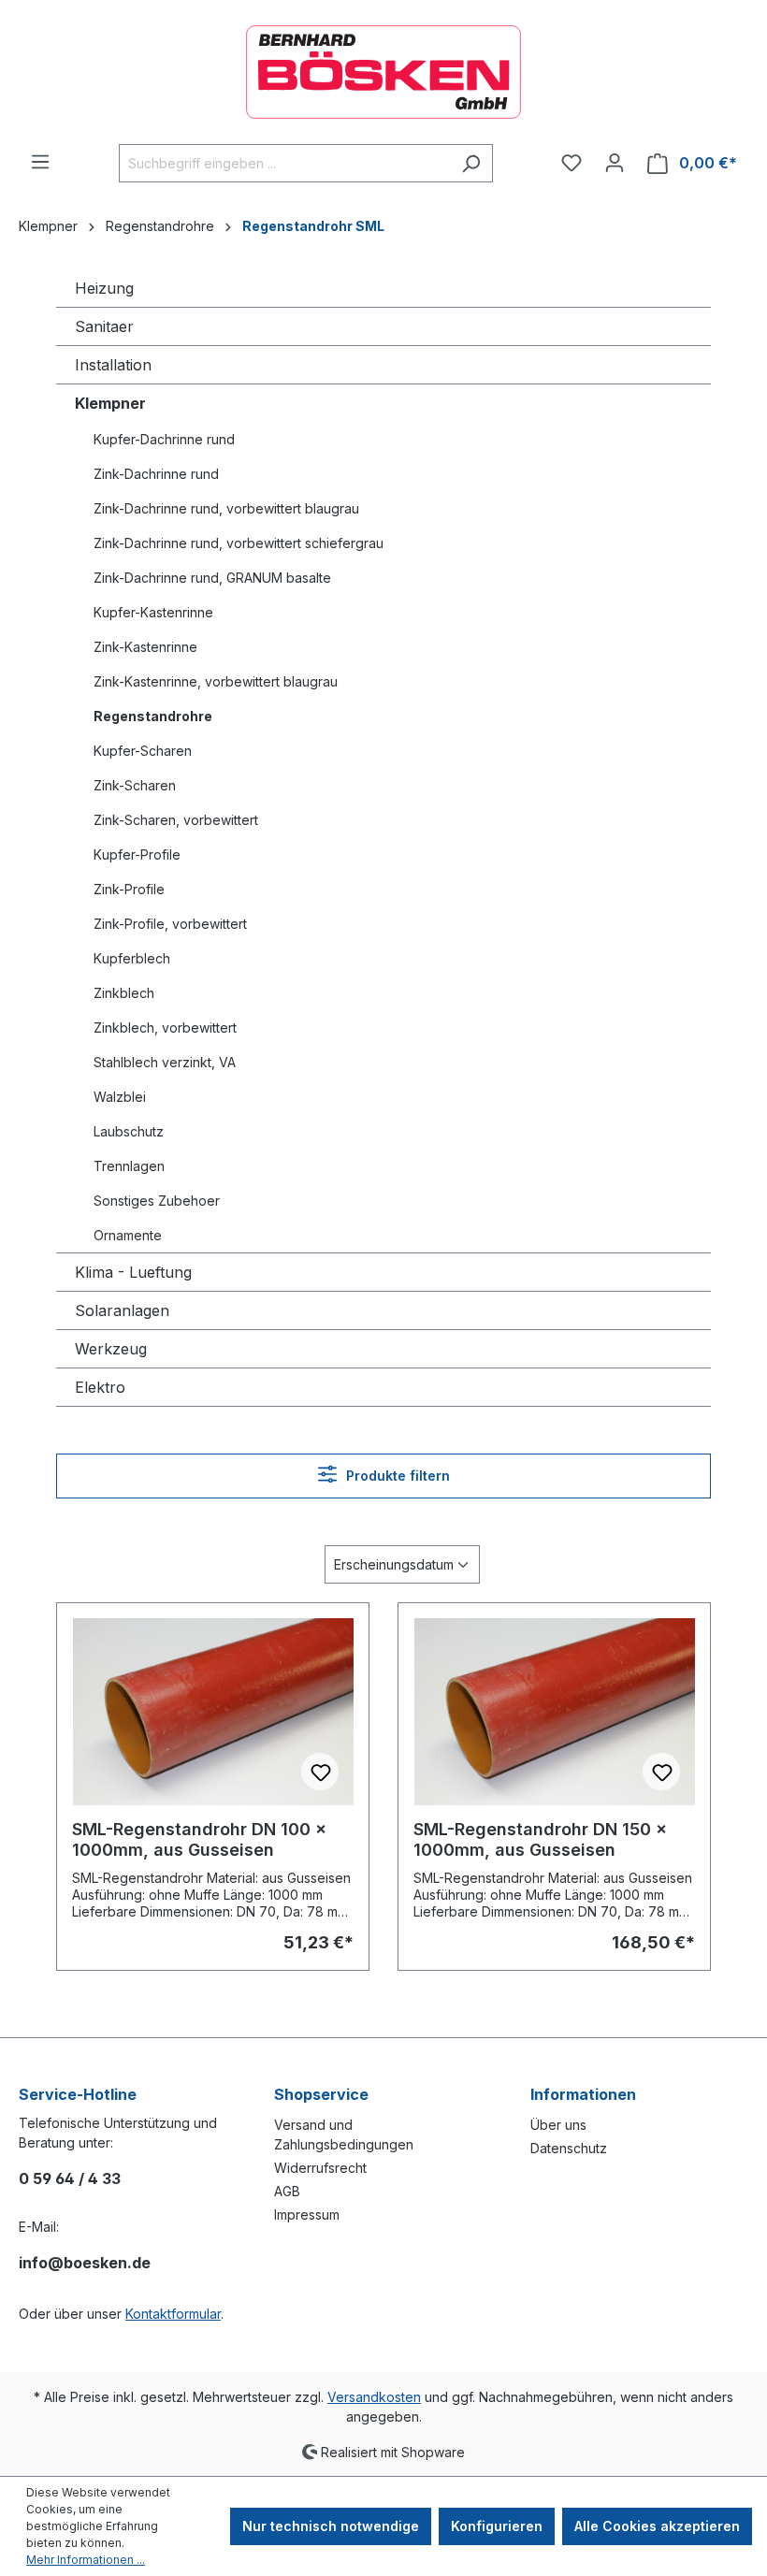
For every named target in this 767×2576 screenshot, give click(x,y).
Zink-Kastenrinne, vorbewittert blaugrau (216, 681)
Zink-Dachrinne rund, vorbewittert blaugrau (226, 508)
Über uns (558, 2125)
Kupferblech (132, 958)
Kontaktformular (173, 2314)
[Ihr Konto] (615, 163)
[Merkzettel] (572, 163)
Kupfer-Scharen (143, 751)
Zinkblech (124, 993)
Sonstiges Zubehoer (157, 1201)
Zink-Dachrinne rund (156, 474)
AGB (287, 2191)
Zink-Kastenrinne (145, 647)
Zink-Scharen (135, 785)
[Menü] (40, 162)
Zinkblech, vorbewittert (165, 1028)
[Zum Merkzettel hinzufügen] (320, 1772)
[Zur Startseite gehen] (383, 72)
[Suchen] (471, 163)
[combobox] (284, 163)
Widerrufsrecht (320, 2168)
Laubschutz (129, 1131)
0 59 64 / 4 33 (70, 2178)
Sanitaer (104, 326)
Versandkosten (374, 2397)
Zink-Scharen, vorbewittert (176, 820)
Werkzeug (111, 1349)
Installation (113, 365)
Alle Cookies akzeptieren (657, 2526)
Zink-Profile (129, 889)
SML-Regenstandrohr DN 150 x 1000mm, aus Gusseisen (540, 1839)
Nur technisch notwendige (331, 2526)
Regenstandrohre (153, 716)
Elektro (100, 1387)
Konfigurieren (497, 2526)
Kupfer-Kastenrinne (153, 612)
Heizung (104, 288)
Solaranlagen (122, 1310)
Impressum (307, 2214)
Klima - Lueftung (133, 1272)
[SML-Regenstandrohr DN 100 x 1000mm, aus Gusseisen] (213, 1712)
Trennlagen (129, 1166)
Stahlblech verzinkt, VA (165, 1062)
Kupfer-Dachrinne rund (164, 439)
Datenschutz (569, 2148)
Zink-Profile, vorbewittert (170, 924)
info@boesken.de (85, 2263)
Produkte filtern (396, 1476)
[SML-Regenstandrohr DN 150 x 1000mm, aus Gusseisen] (554, 1712)
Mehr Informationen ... (86, 2560)
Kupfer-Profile (137, 854)
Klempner (110, 403)
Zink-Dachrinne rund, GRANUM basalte (212, 578)
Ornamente (128, 1235)
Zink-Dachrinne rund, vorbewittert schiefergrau (239, 543)
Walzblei (120, 1097)
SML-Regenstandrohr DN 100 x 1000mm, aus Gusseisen (199, 1839)
